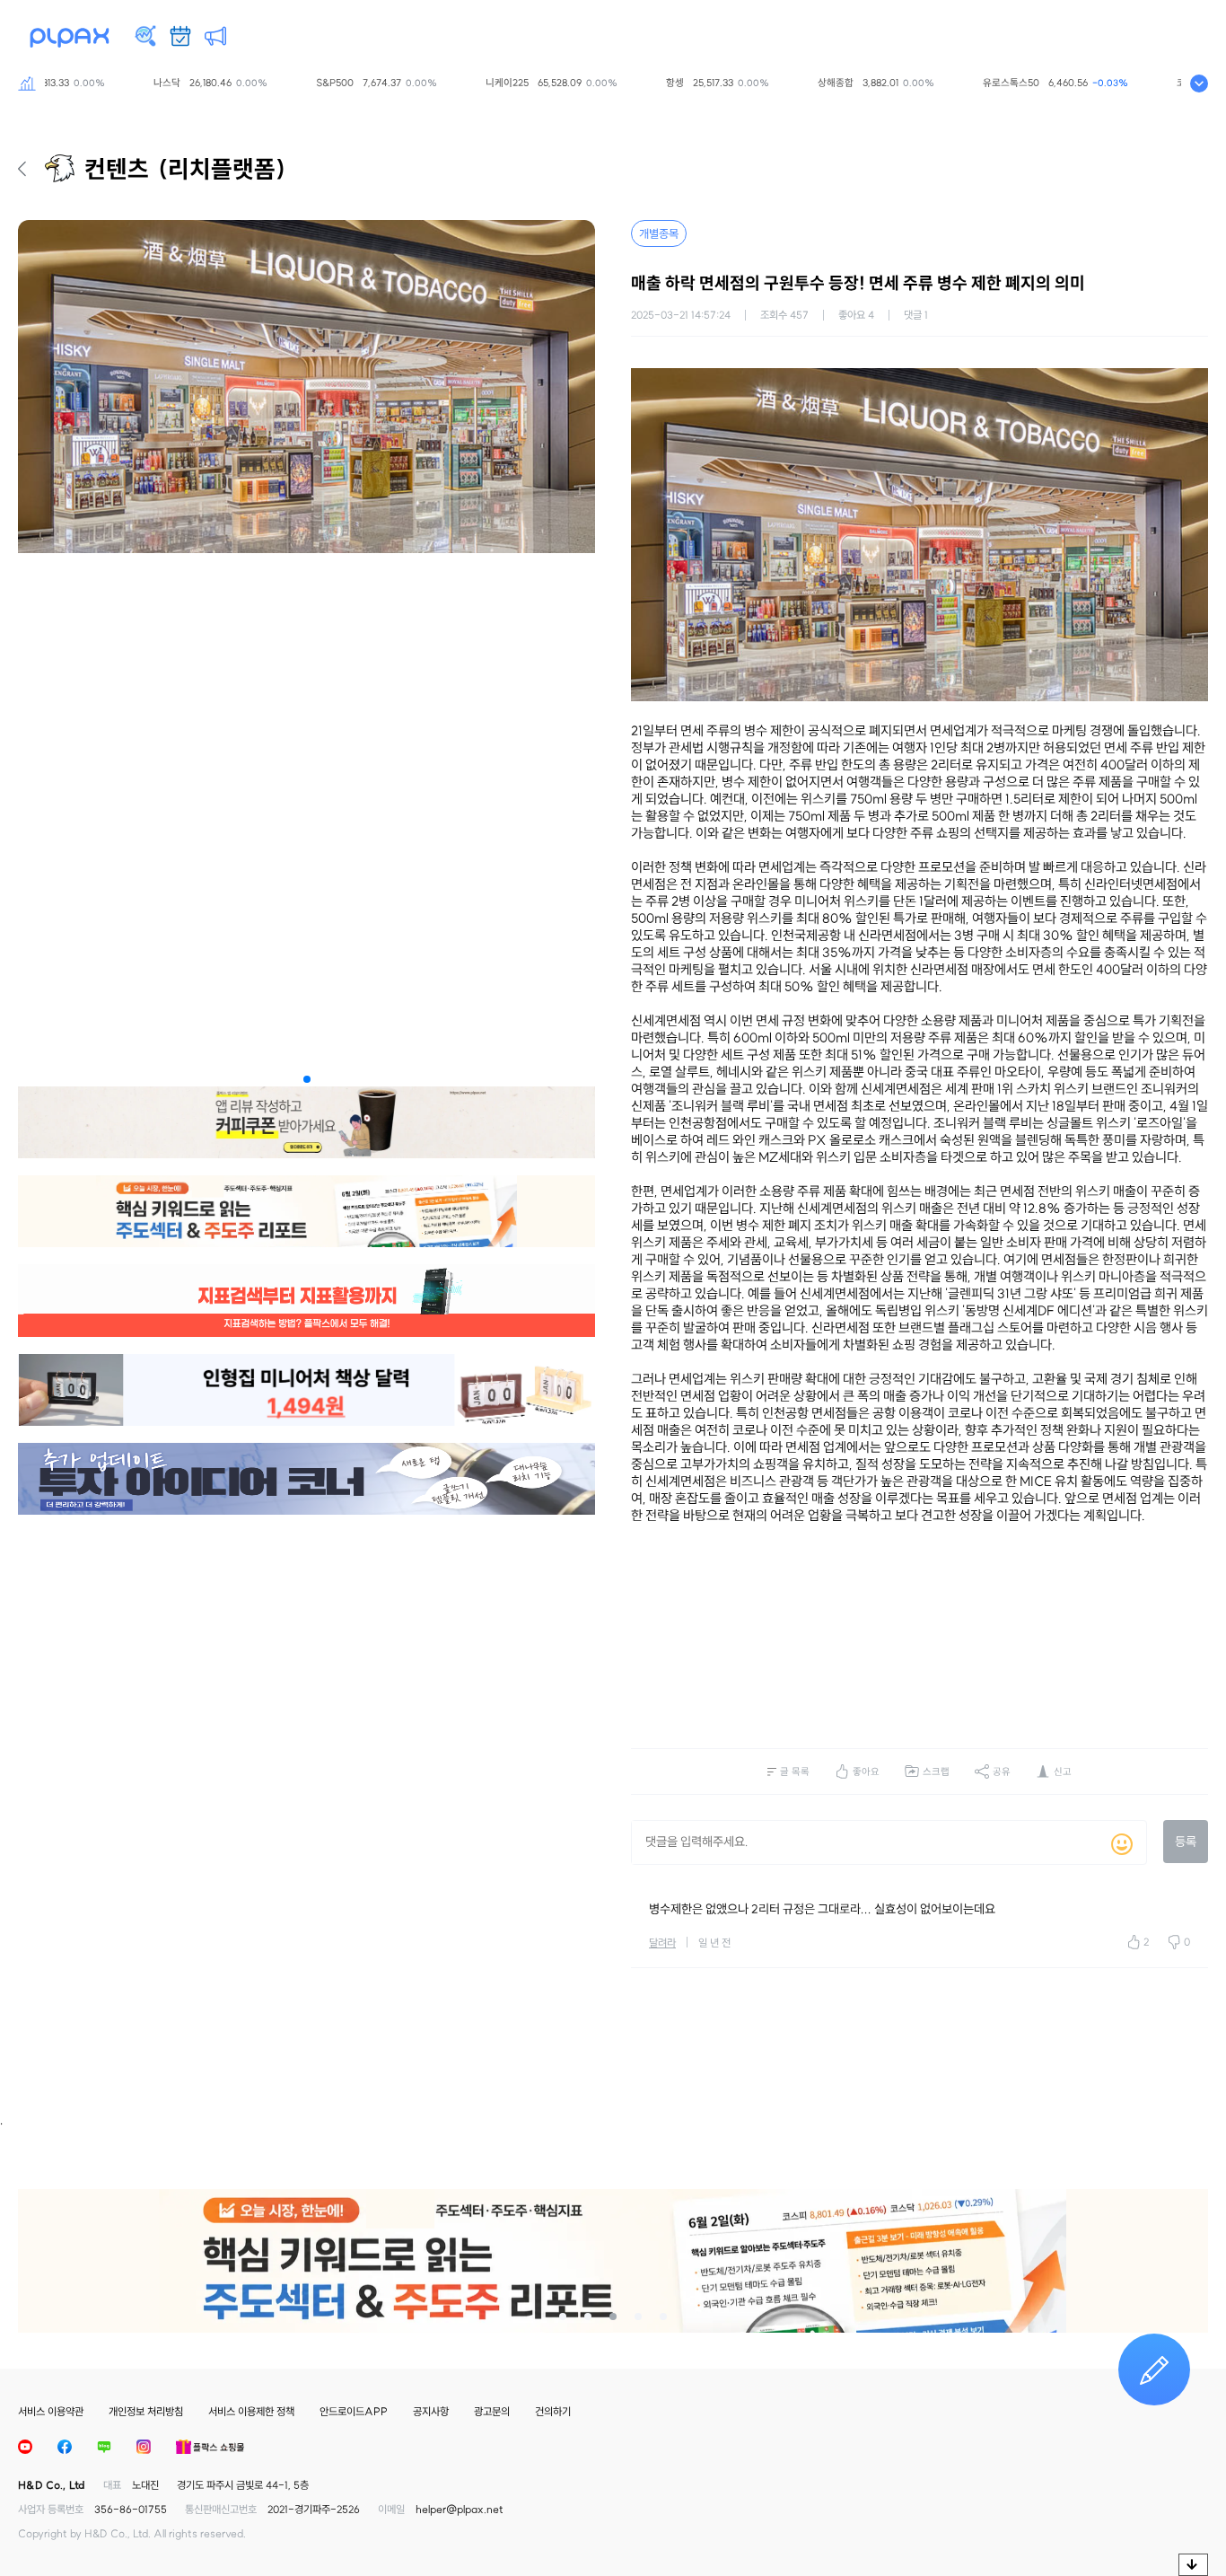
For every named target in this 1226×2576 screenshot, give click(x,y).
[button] (307, 1079)
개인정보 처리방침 (146, 2411)
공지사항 (431, 2411)
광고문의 (492, 2411)
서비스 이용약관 (51, 2411)
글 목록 (795, 1772)
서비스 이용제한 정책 (251, 2411)
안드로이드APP (354, 2411)
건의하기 (553, 2411)
